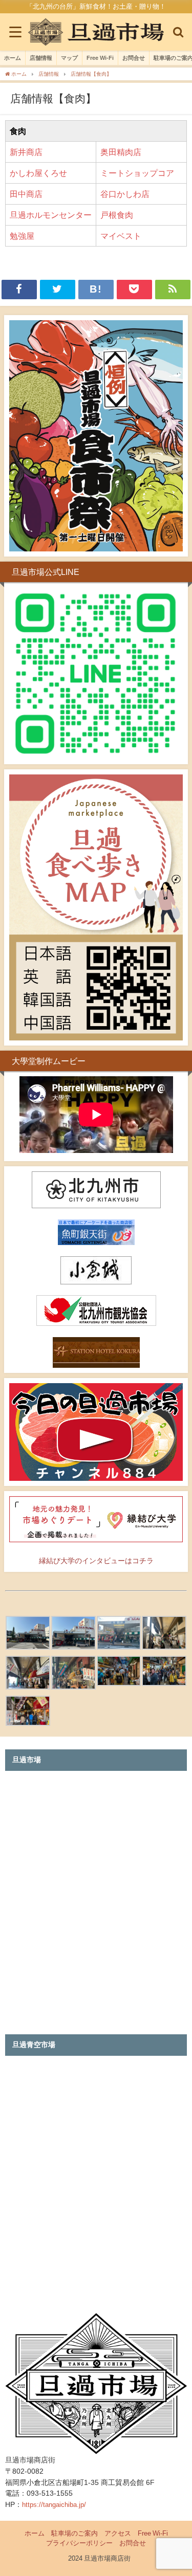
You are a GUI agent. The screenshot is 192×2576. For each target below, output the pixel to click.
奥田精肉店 (121, 152)
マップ (69, 58)
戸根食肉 (117, 215)
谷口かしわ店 (125, 194)
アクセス (118, 2533)
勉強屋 (22, 236)
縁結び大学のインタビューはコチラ (96, 1561)
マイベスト (121, 236)
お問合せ (134, 58)
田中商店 (26, 194)
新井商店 (26, 152)
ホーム (13, 58)
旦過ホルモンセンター (51, 215)
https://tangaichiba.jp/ (54, 2505)
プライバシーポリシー (79, 2543)
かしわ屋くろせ (38, 173)
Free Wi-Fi (100, 58)
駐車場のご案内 (74, 2533)
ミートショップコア (137, 173)
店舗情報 (41, 58)
